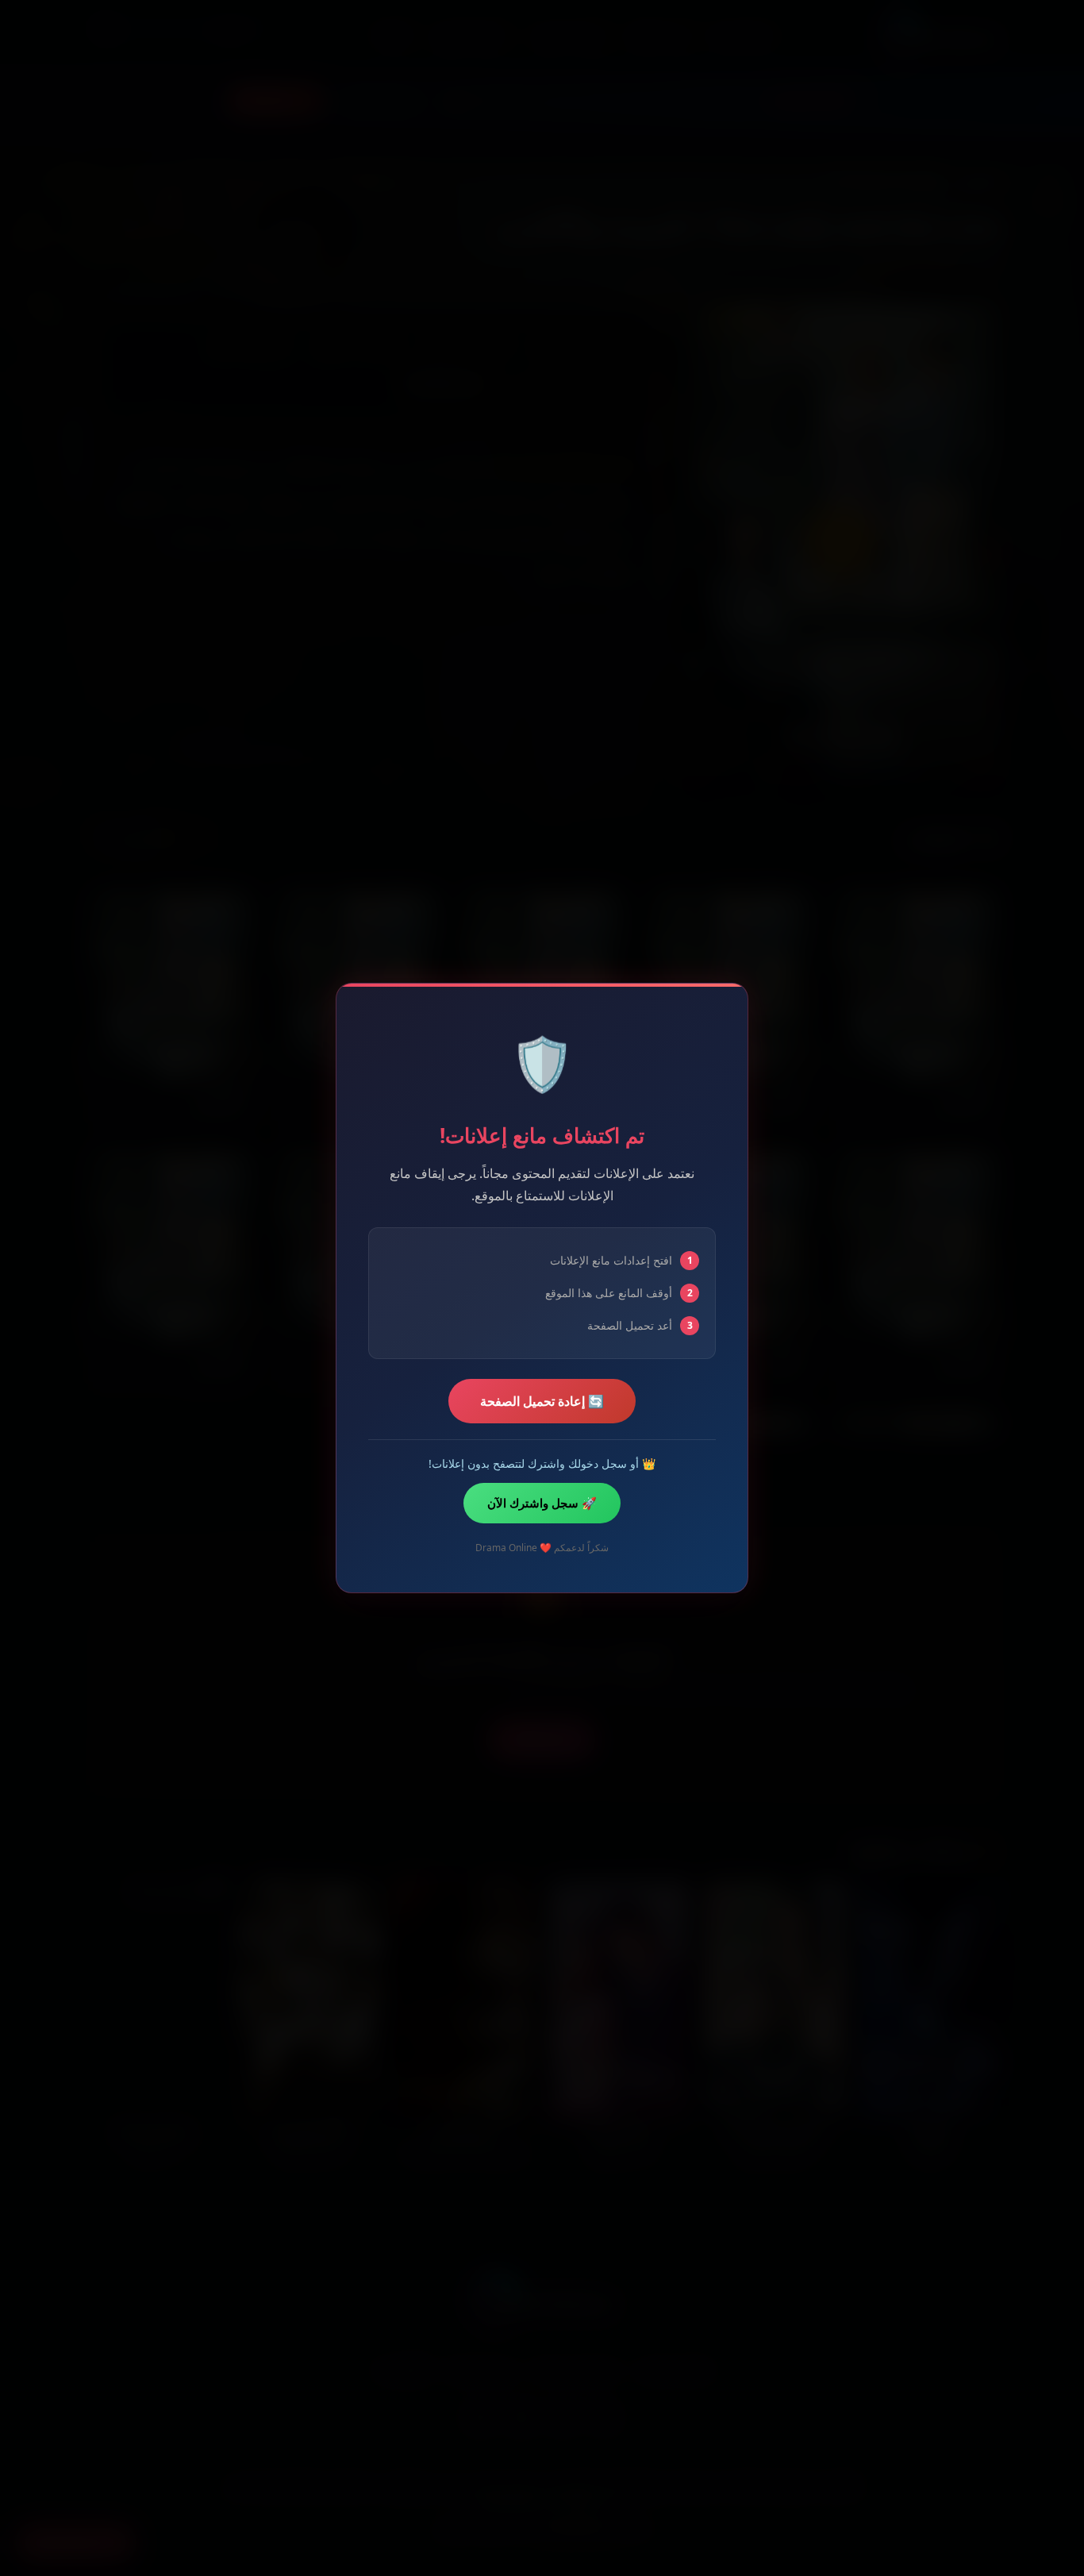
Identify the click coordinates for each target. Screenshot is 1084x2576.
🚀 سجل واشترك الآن (542, 1503)
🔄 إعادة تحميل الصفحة (542, 1401)
